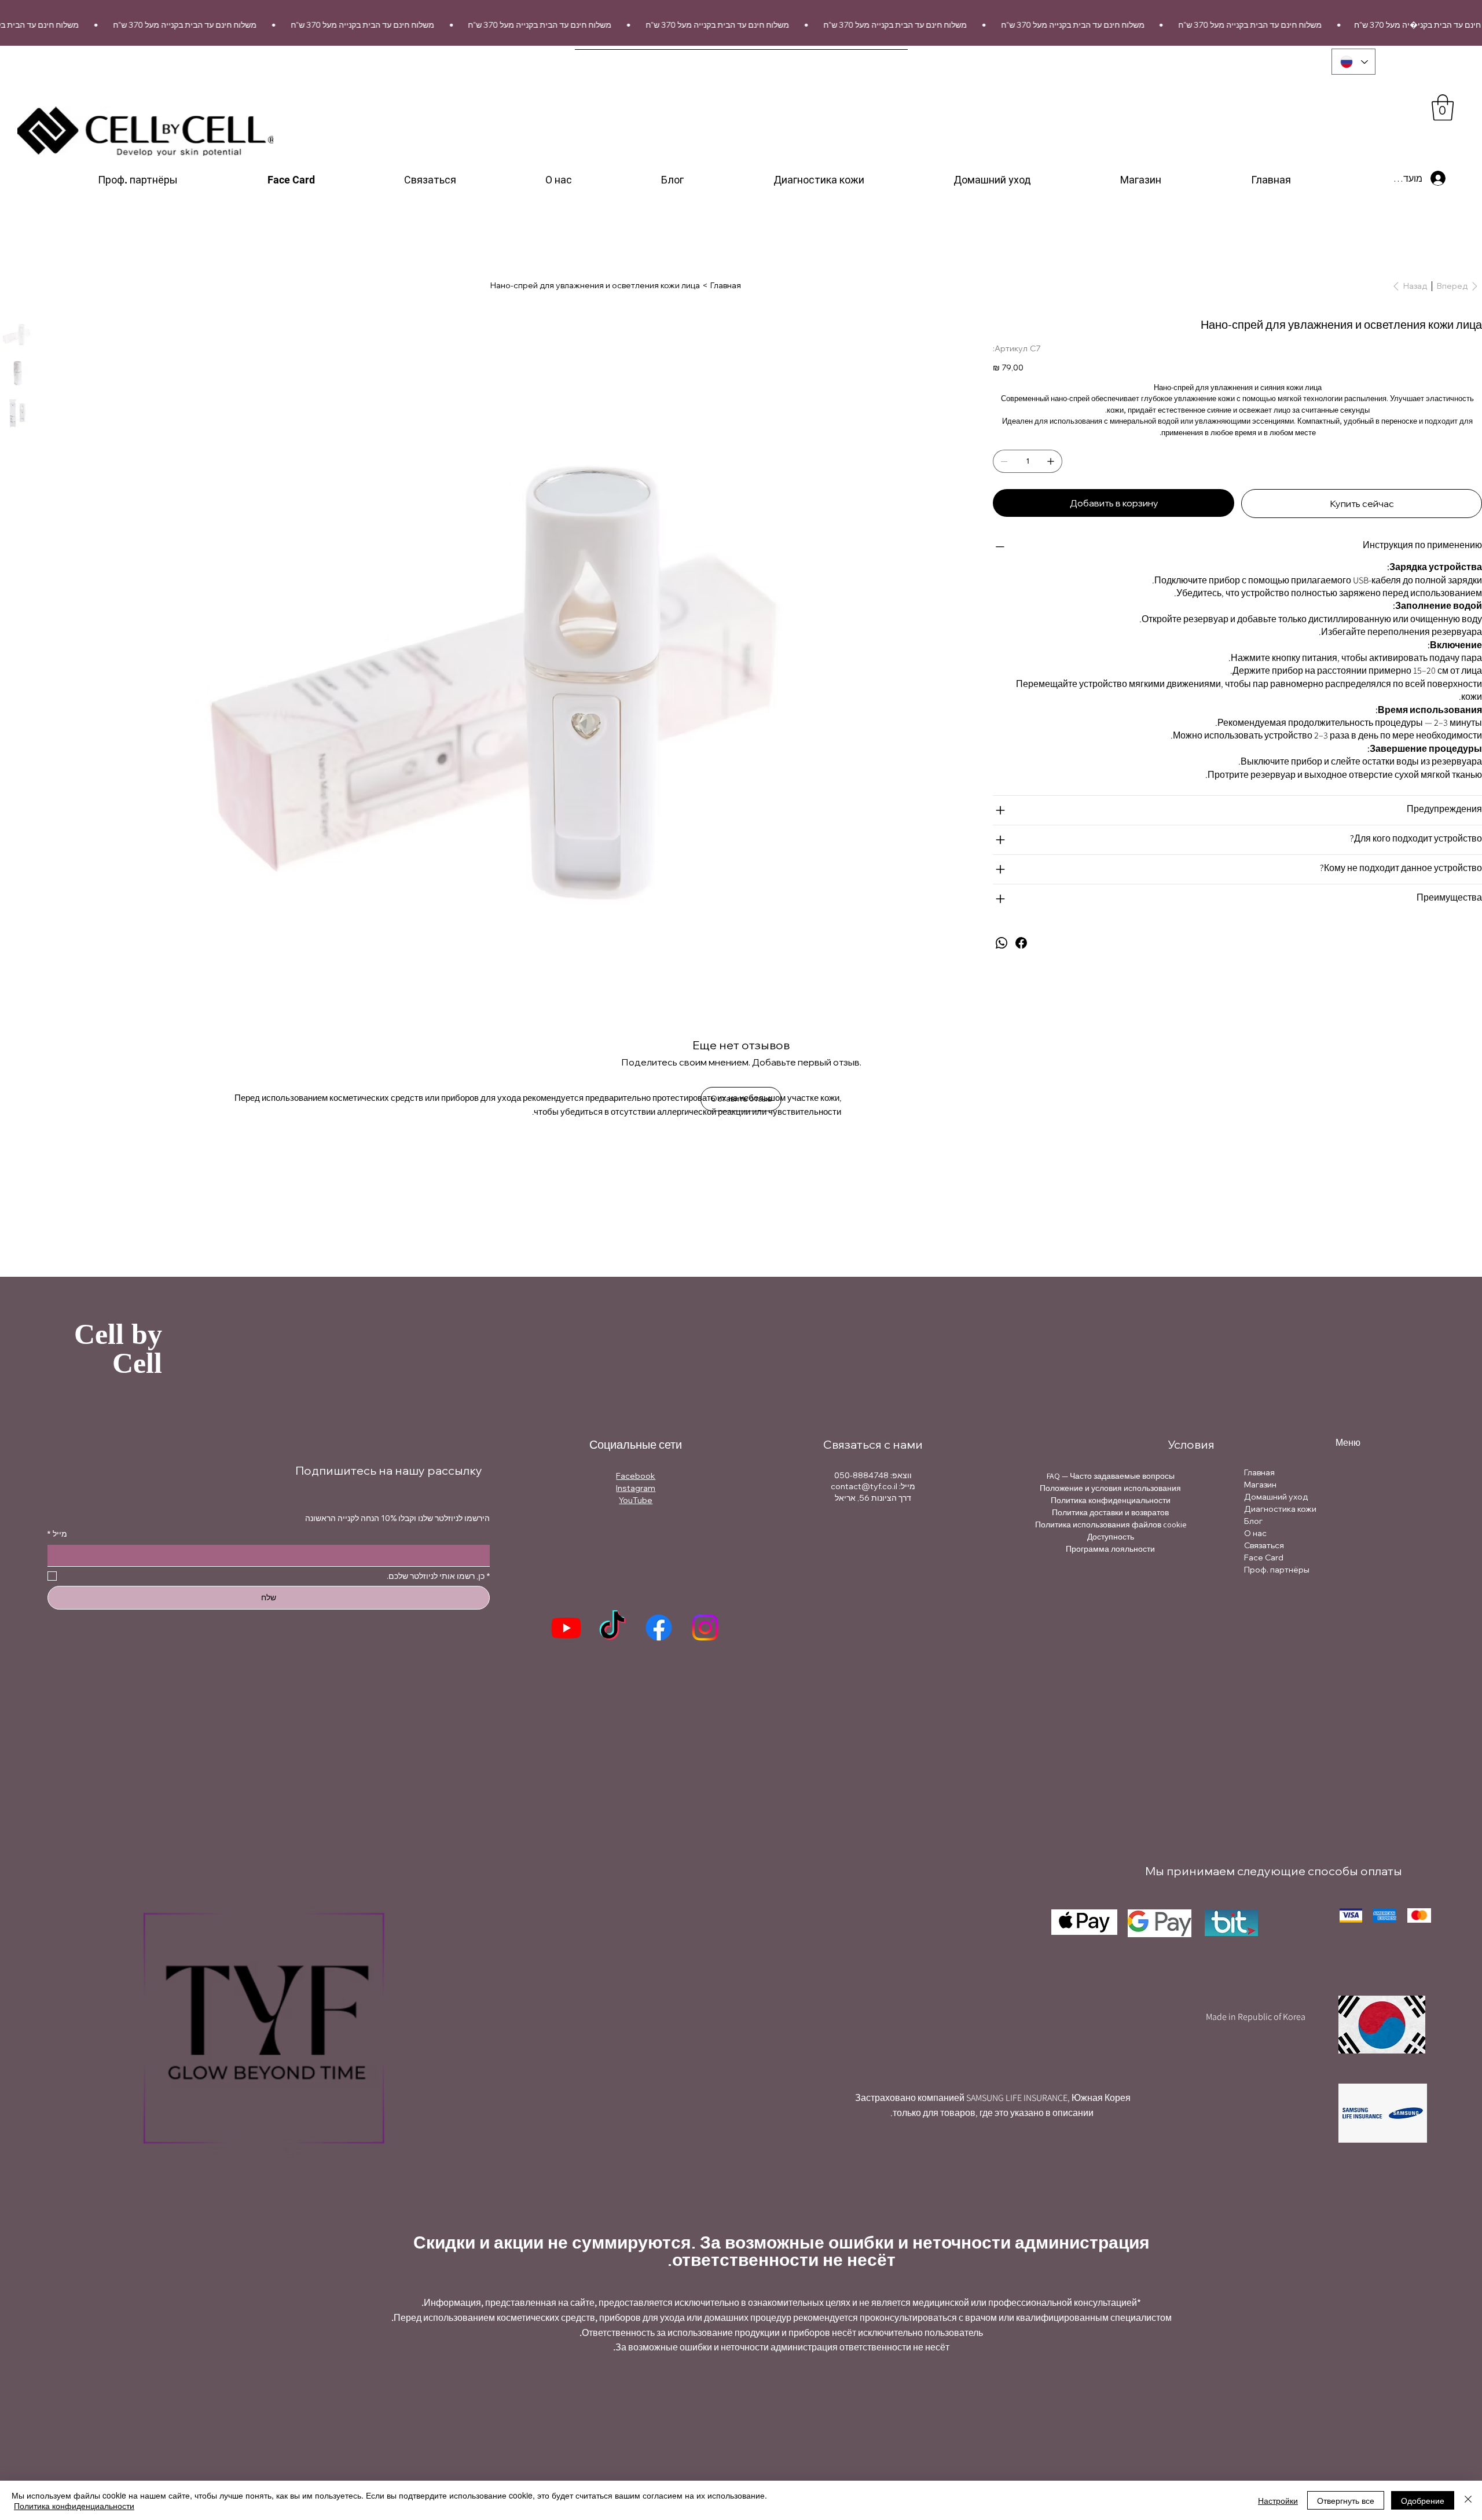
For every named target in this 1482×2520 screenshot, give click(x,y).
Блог (1253, 1521)
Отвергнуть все (1346, 2500)
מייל (57, 1534)
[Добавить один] (1051, 461)
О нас (1255, 1533)
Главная (1259, 1472)
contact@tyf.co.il (864, 1486)
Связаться (1264, 1545)
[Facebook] (1021, 943)
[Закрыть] (1468, 2500)
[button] (1443, 107)
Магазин (1260, 1485)
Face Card (1264, 1557)
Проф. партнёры (1277, 1570)
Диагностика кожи (1280, 1509)
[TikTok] (612, 1628)
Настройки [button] (1278, 2500)
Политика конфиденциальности (74, 2506)
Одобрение (1423, 2500)
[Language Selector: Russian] (1353, 62)
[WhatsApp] (1002, 943)
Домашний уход (1276, 1497)
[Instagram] (705, 1628)
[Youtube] (566, 1628)
